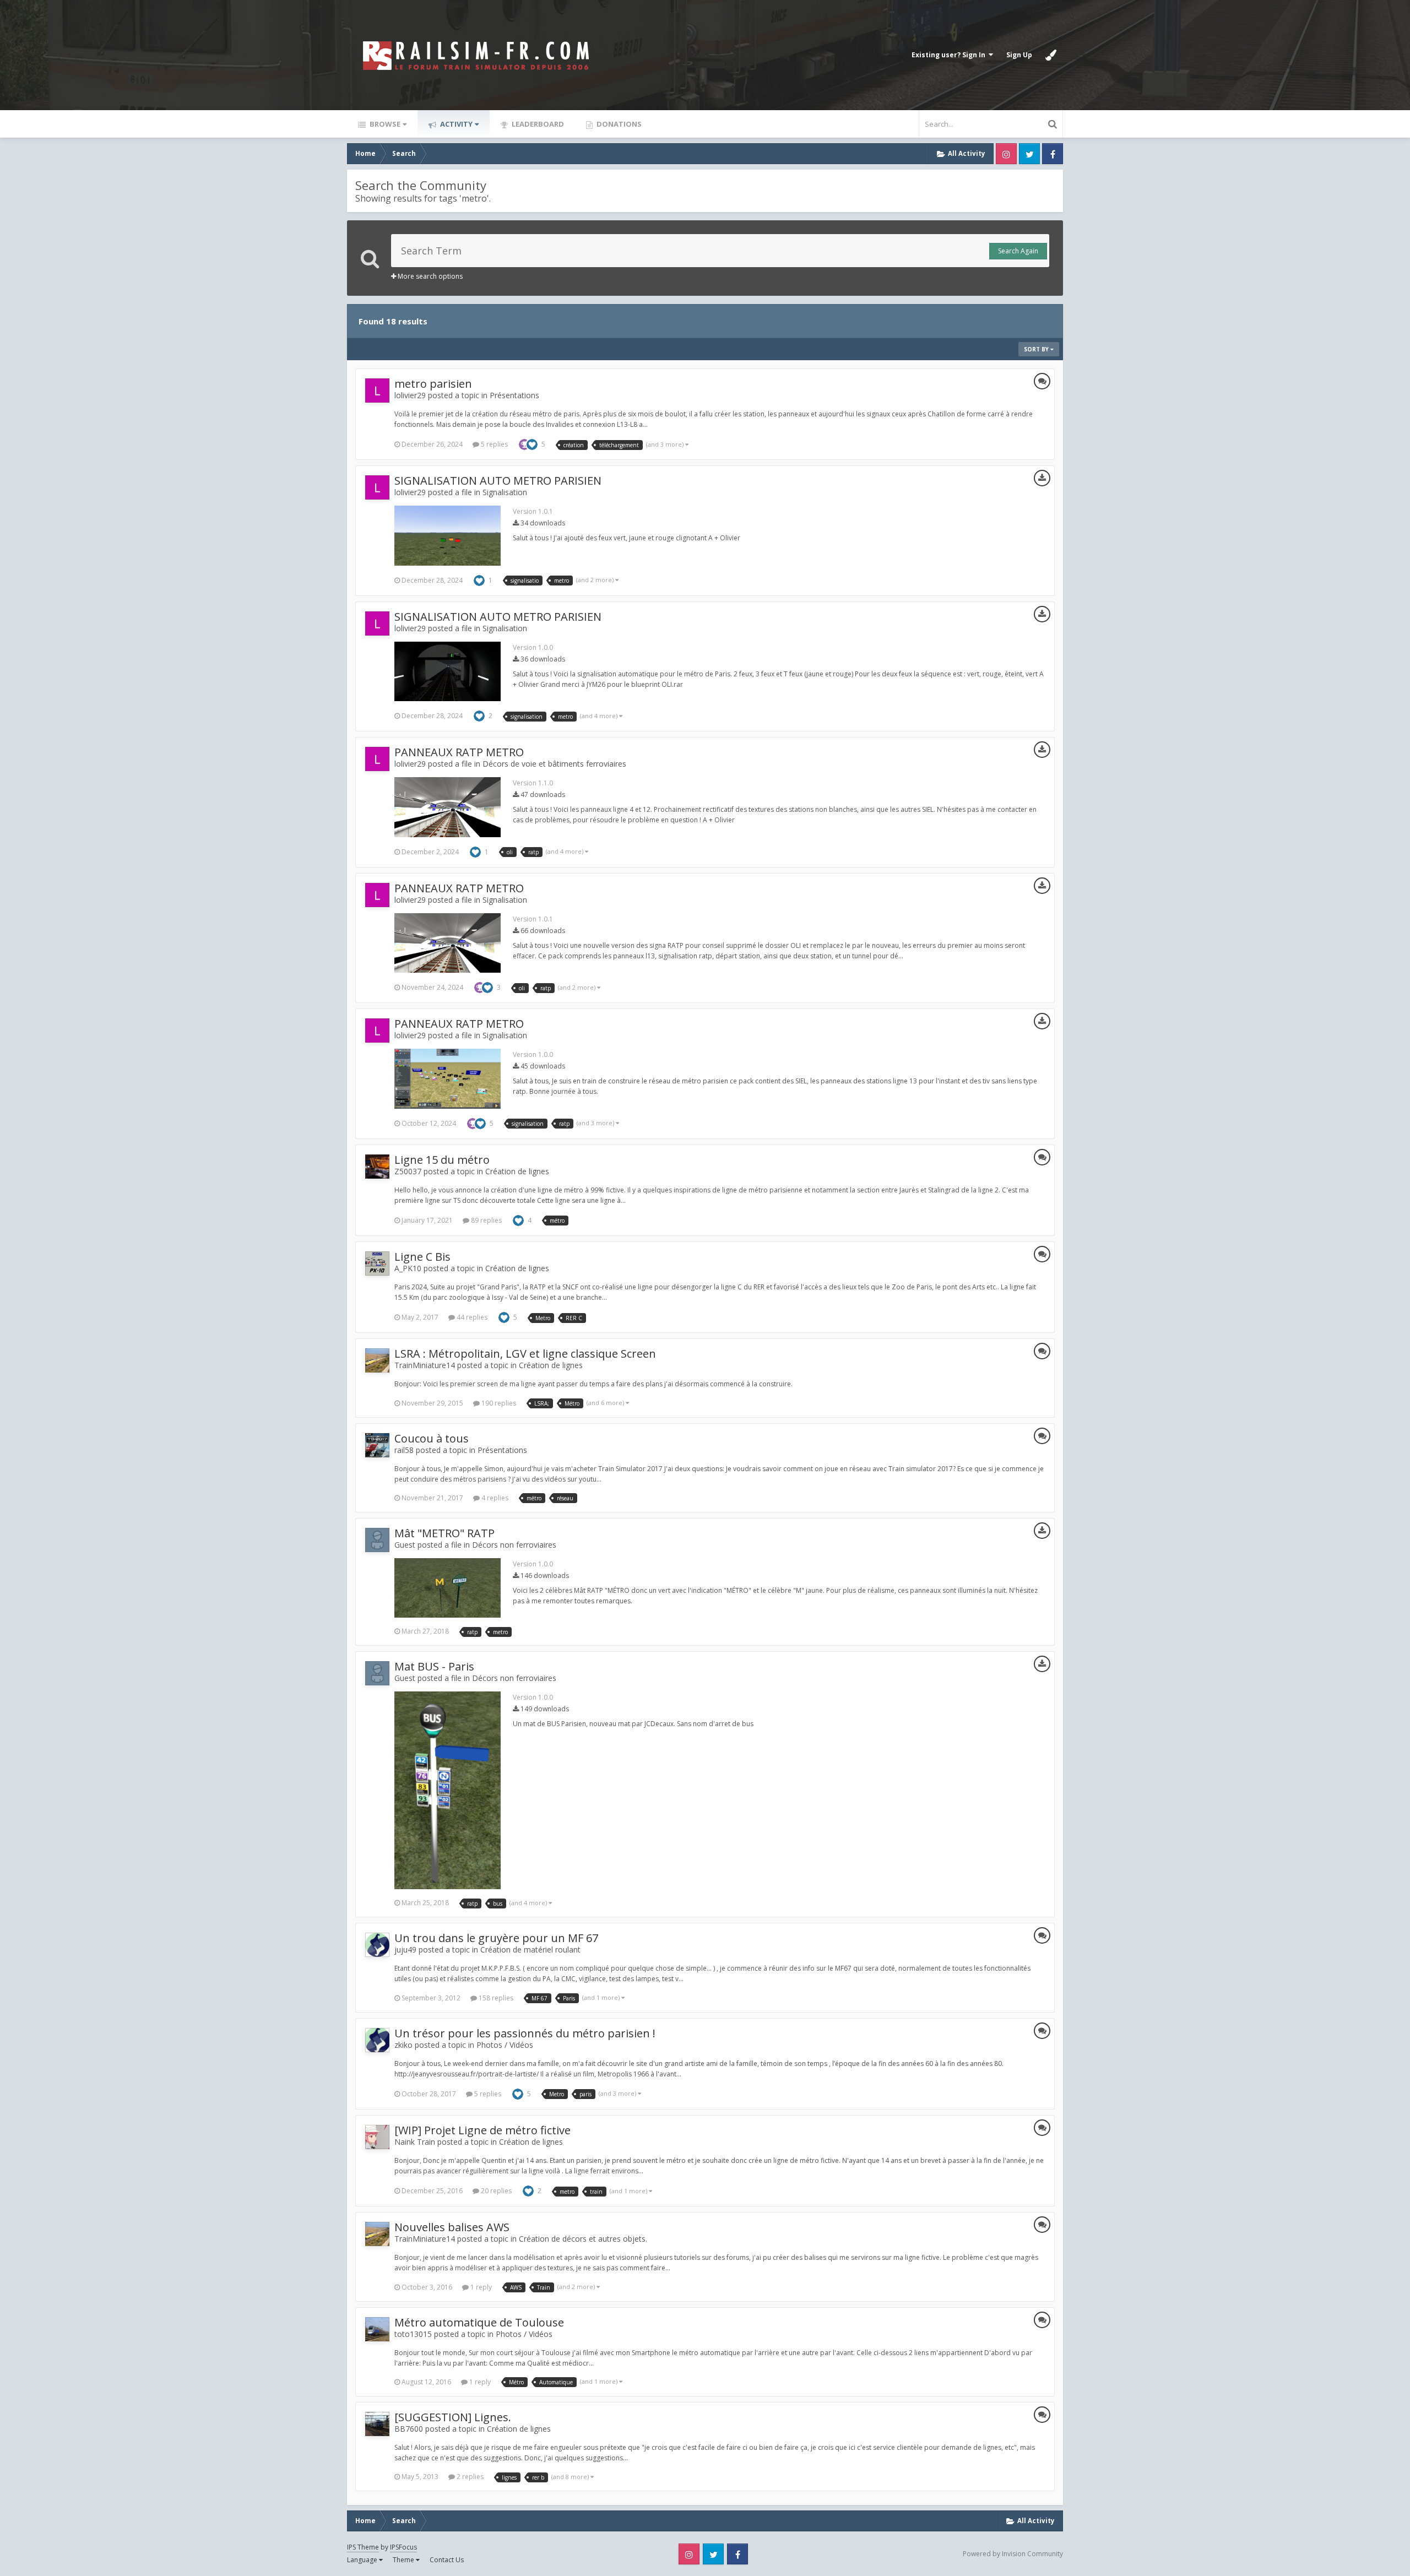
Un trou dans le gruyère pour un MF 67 (496, 1938)
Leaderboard (537, 124)
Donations (618, 124)
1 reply (480, 2287)
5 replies (493, 444)
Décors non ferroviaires (514, 1545)
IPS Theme (363, 2547)
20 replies (495, 2191)
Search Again (1018, 251)
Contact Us (447, 2560)
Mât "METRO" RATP (444, 1533)
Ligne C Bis (422, 1257)
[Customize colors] (1051, 55)
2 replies (469, 2477)
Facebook (1053, 154)
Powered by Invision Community (1013, 2554)
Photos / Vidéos (505, 2045)
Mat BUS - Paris (434, 1666)
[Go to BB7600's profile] (377, 2424)
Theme (404, 2560)
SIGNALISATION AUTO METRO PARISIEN (498, 481)
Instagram (1006, 154)
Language (363, 2560)
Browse (384, 124)
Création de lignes (517, 1171)
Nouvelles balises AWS (452, 2227)
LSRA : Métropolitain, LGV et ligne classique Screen (525, 1354)
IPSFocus (403, 2547)
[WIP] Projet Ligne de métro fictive (482, 2130)
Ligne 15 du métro (442, 1160)
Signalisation (505, 492)
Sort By (1037, 349)
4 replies (494, 1498)
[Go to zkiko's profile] (377, 2040)
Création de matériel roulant (530, 1949)
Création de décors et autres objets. (583, 2239)
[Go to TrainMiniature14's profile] (377, 1360)
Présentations (514, 395)
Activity (455, 124)
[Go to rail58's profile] (377, 1445)
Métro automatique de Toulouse (479, 2322)
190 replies (498, 1403)
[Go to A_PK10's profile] (377, 1263)
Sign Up (1019, 55)
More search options (429, 276)
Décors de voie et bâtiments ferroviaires (554, 764)
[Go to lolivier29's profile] (377, 391)
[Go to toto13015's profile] (377, 2329)
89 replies (486, 1220)
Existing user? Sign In (950, 55)
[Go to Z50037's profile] (377, 1167)
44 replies (471, 1317)
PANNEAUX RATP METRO (459, 752)
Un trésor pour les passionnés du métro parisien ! (525, 2033)
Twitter (1029, 154)
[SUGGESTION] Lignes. (453, 2417)
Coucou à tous (432, 1438)
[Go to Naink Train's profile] (377, 2137)
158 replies (495, 1998)
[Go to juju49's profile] (377, 1945)
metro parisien (433, 384)
